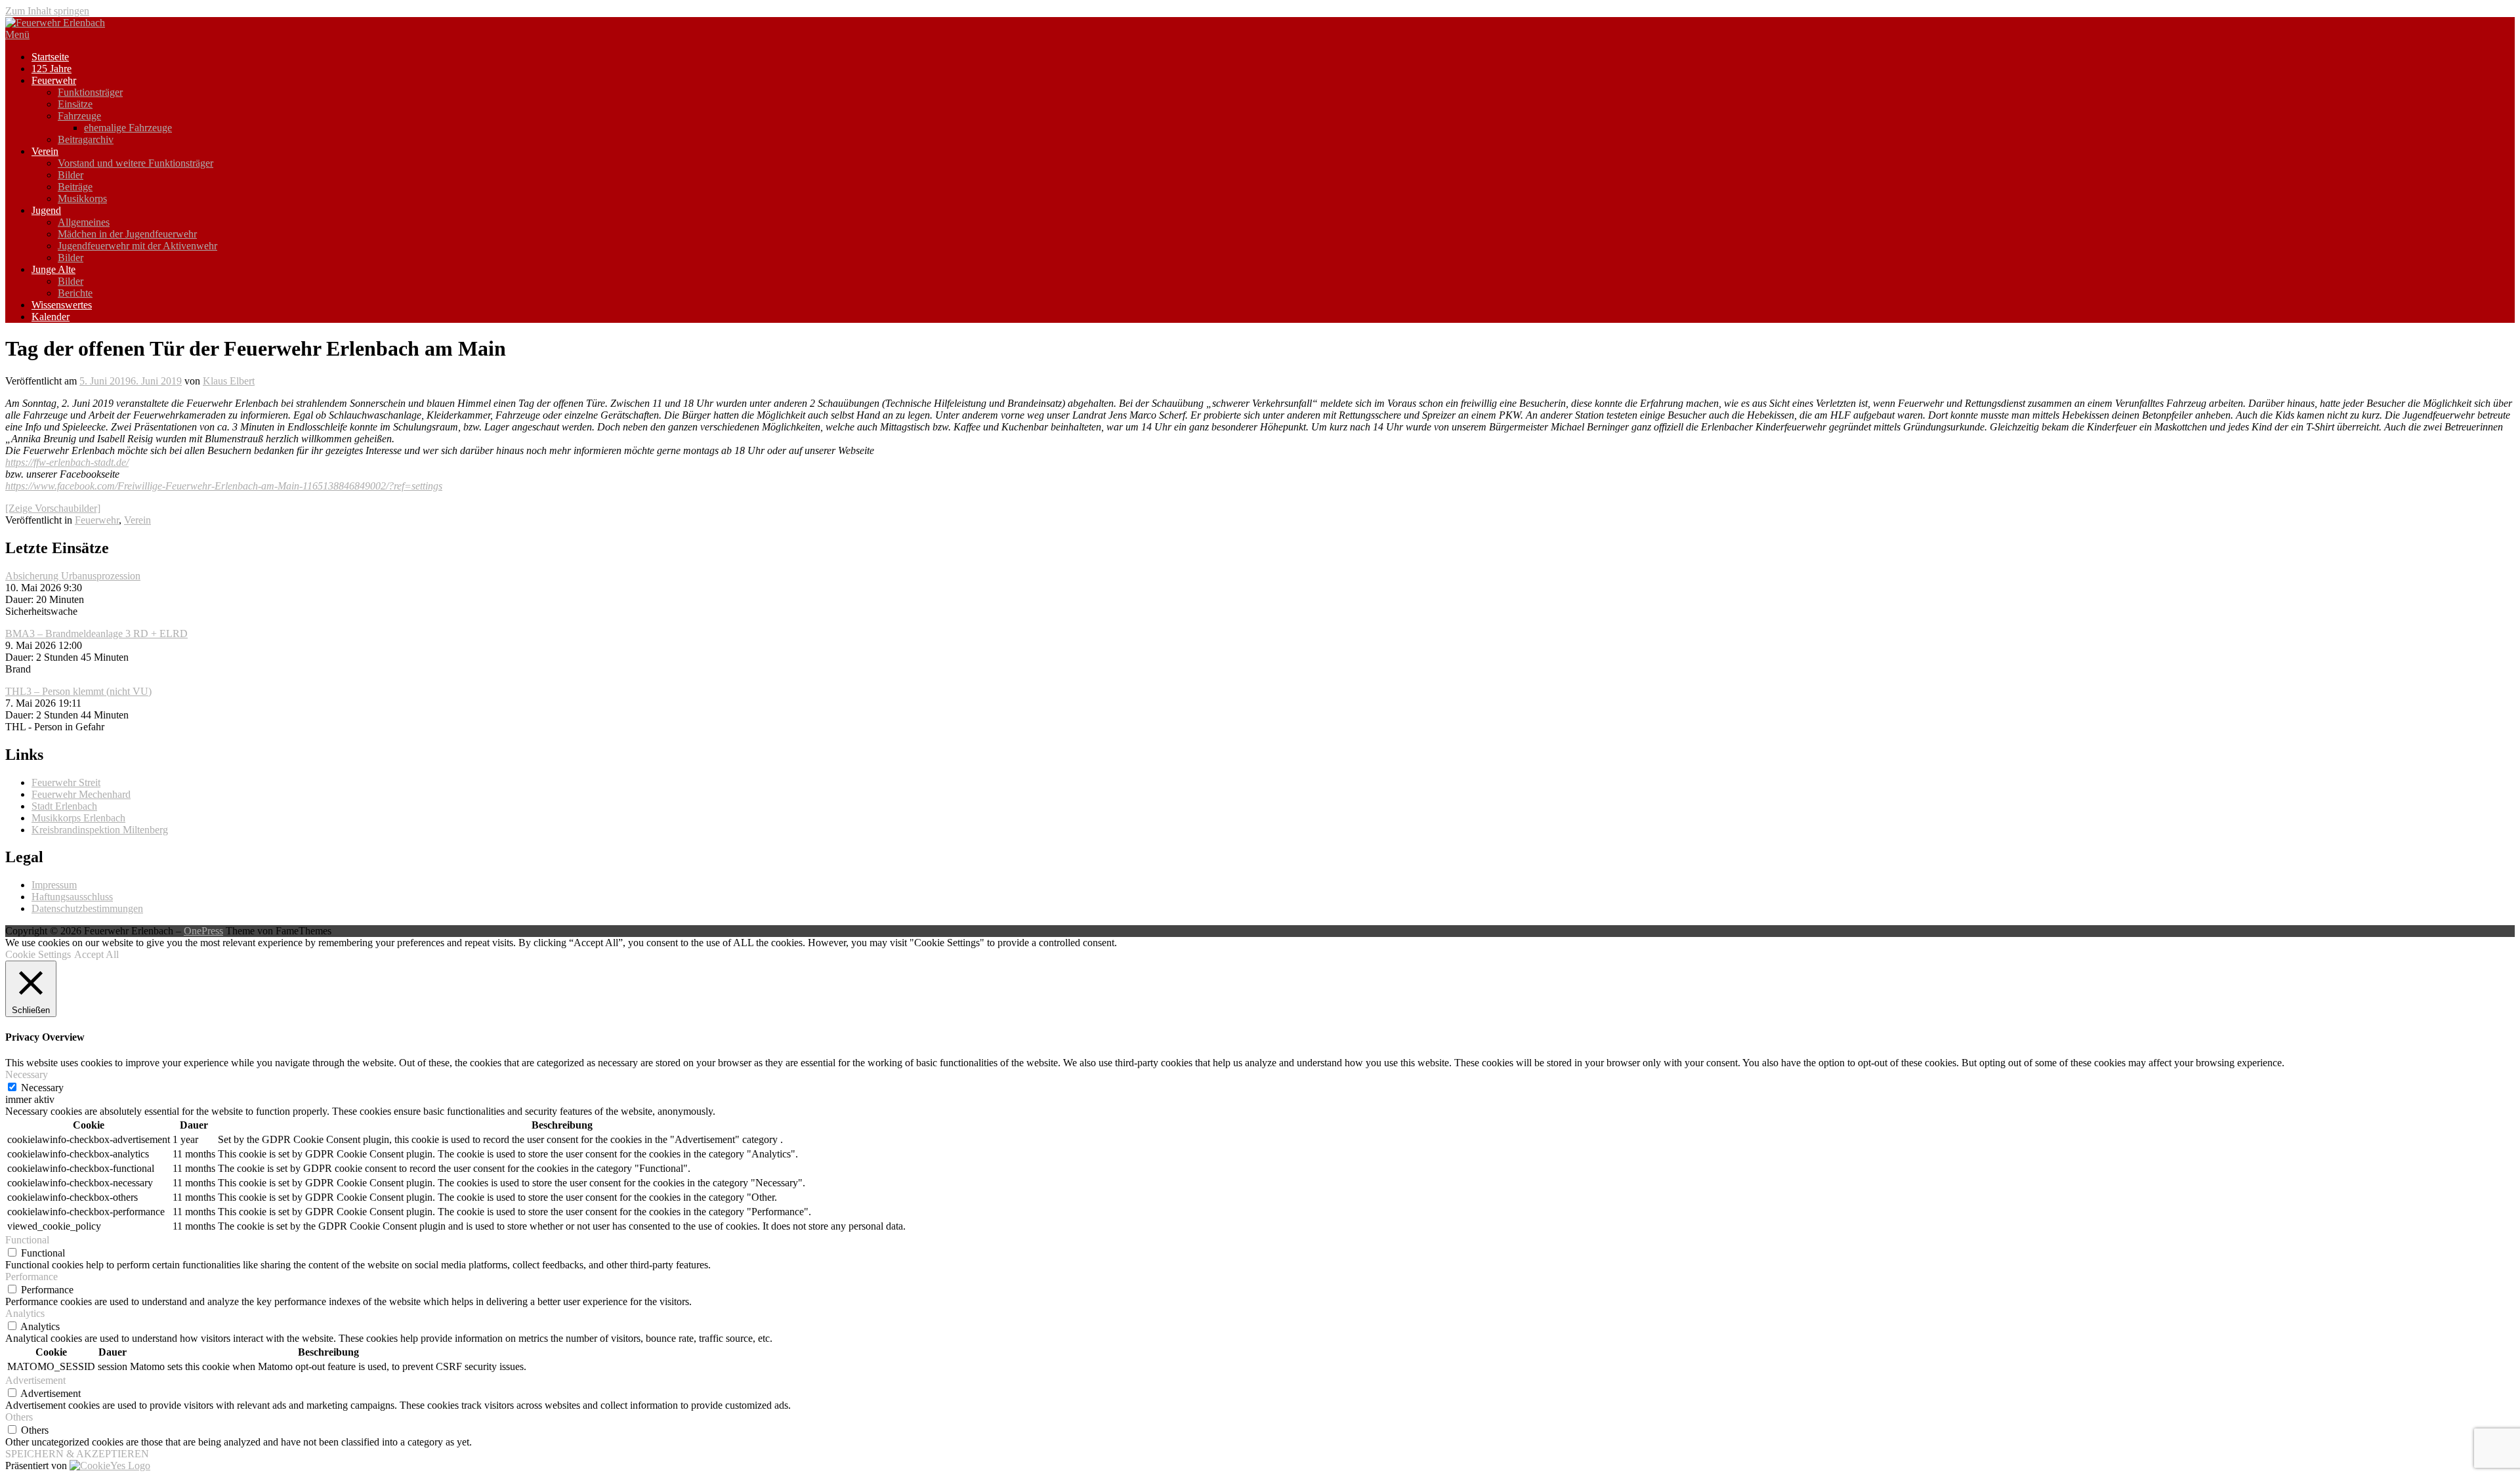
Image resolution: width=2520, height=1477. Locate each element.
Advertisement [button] (35, 1380)
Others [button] (19, 1417)
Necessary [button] (27, 1074)
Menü (17, 34)
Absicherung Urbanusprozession (73, 576)
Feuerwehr (54, 80)
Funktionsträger (90, 92)
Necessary (42, 1088)
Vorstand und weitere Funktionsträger (136, 163)
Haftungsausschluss (72, 897)
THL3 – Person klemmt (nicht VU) (78, 691)
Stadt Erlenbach (64, 806)
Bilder (71, 175)
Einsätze (75, 104)
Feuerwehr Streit (66, 782)
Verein (45, 151)
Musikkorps (82, 198)
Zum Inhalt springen (47, 11)
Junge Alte (53, 269)
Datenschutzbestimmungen (87, 908)
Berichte (75, 293)
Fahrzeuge (79, 116)
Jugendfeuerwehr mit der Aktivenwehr (137, 246)
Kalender (51, 317)
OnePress (203, 931)
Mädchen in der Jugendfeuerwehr (127, 234)
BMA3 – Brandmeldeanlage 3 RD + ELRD (96, 634)
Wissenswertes (62, 305)
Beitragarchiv (86, 139)
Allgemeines (84, 222)
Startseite (50, 57)
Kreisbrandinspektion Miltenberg (100, 830)
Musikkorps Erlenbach (78, 818)
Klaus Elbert (229, 381)
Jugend (46, 210)
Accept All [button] (96, 954)
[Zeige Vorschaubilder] (53, 508)
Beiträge (75, 187)
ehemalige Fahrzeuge (128, 128)
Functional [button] (27, 1240)
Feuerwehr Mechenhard (81, 794)
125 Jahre (52, 69)
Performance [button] (31, 1277)
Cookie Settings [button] (38, 954)
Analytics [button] (25, 1313)
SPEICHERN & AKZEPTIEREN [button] (77, 1454)
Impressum (54, 885)
